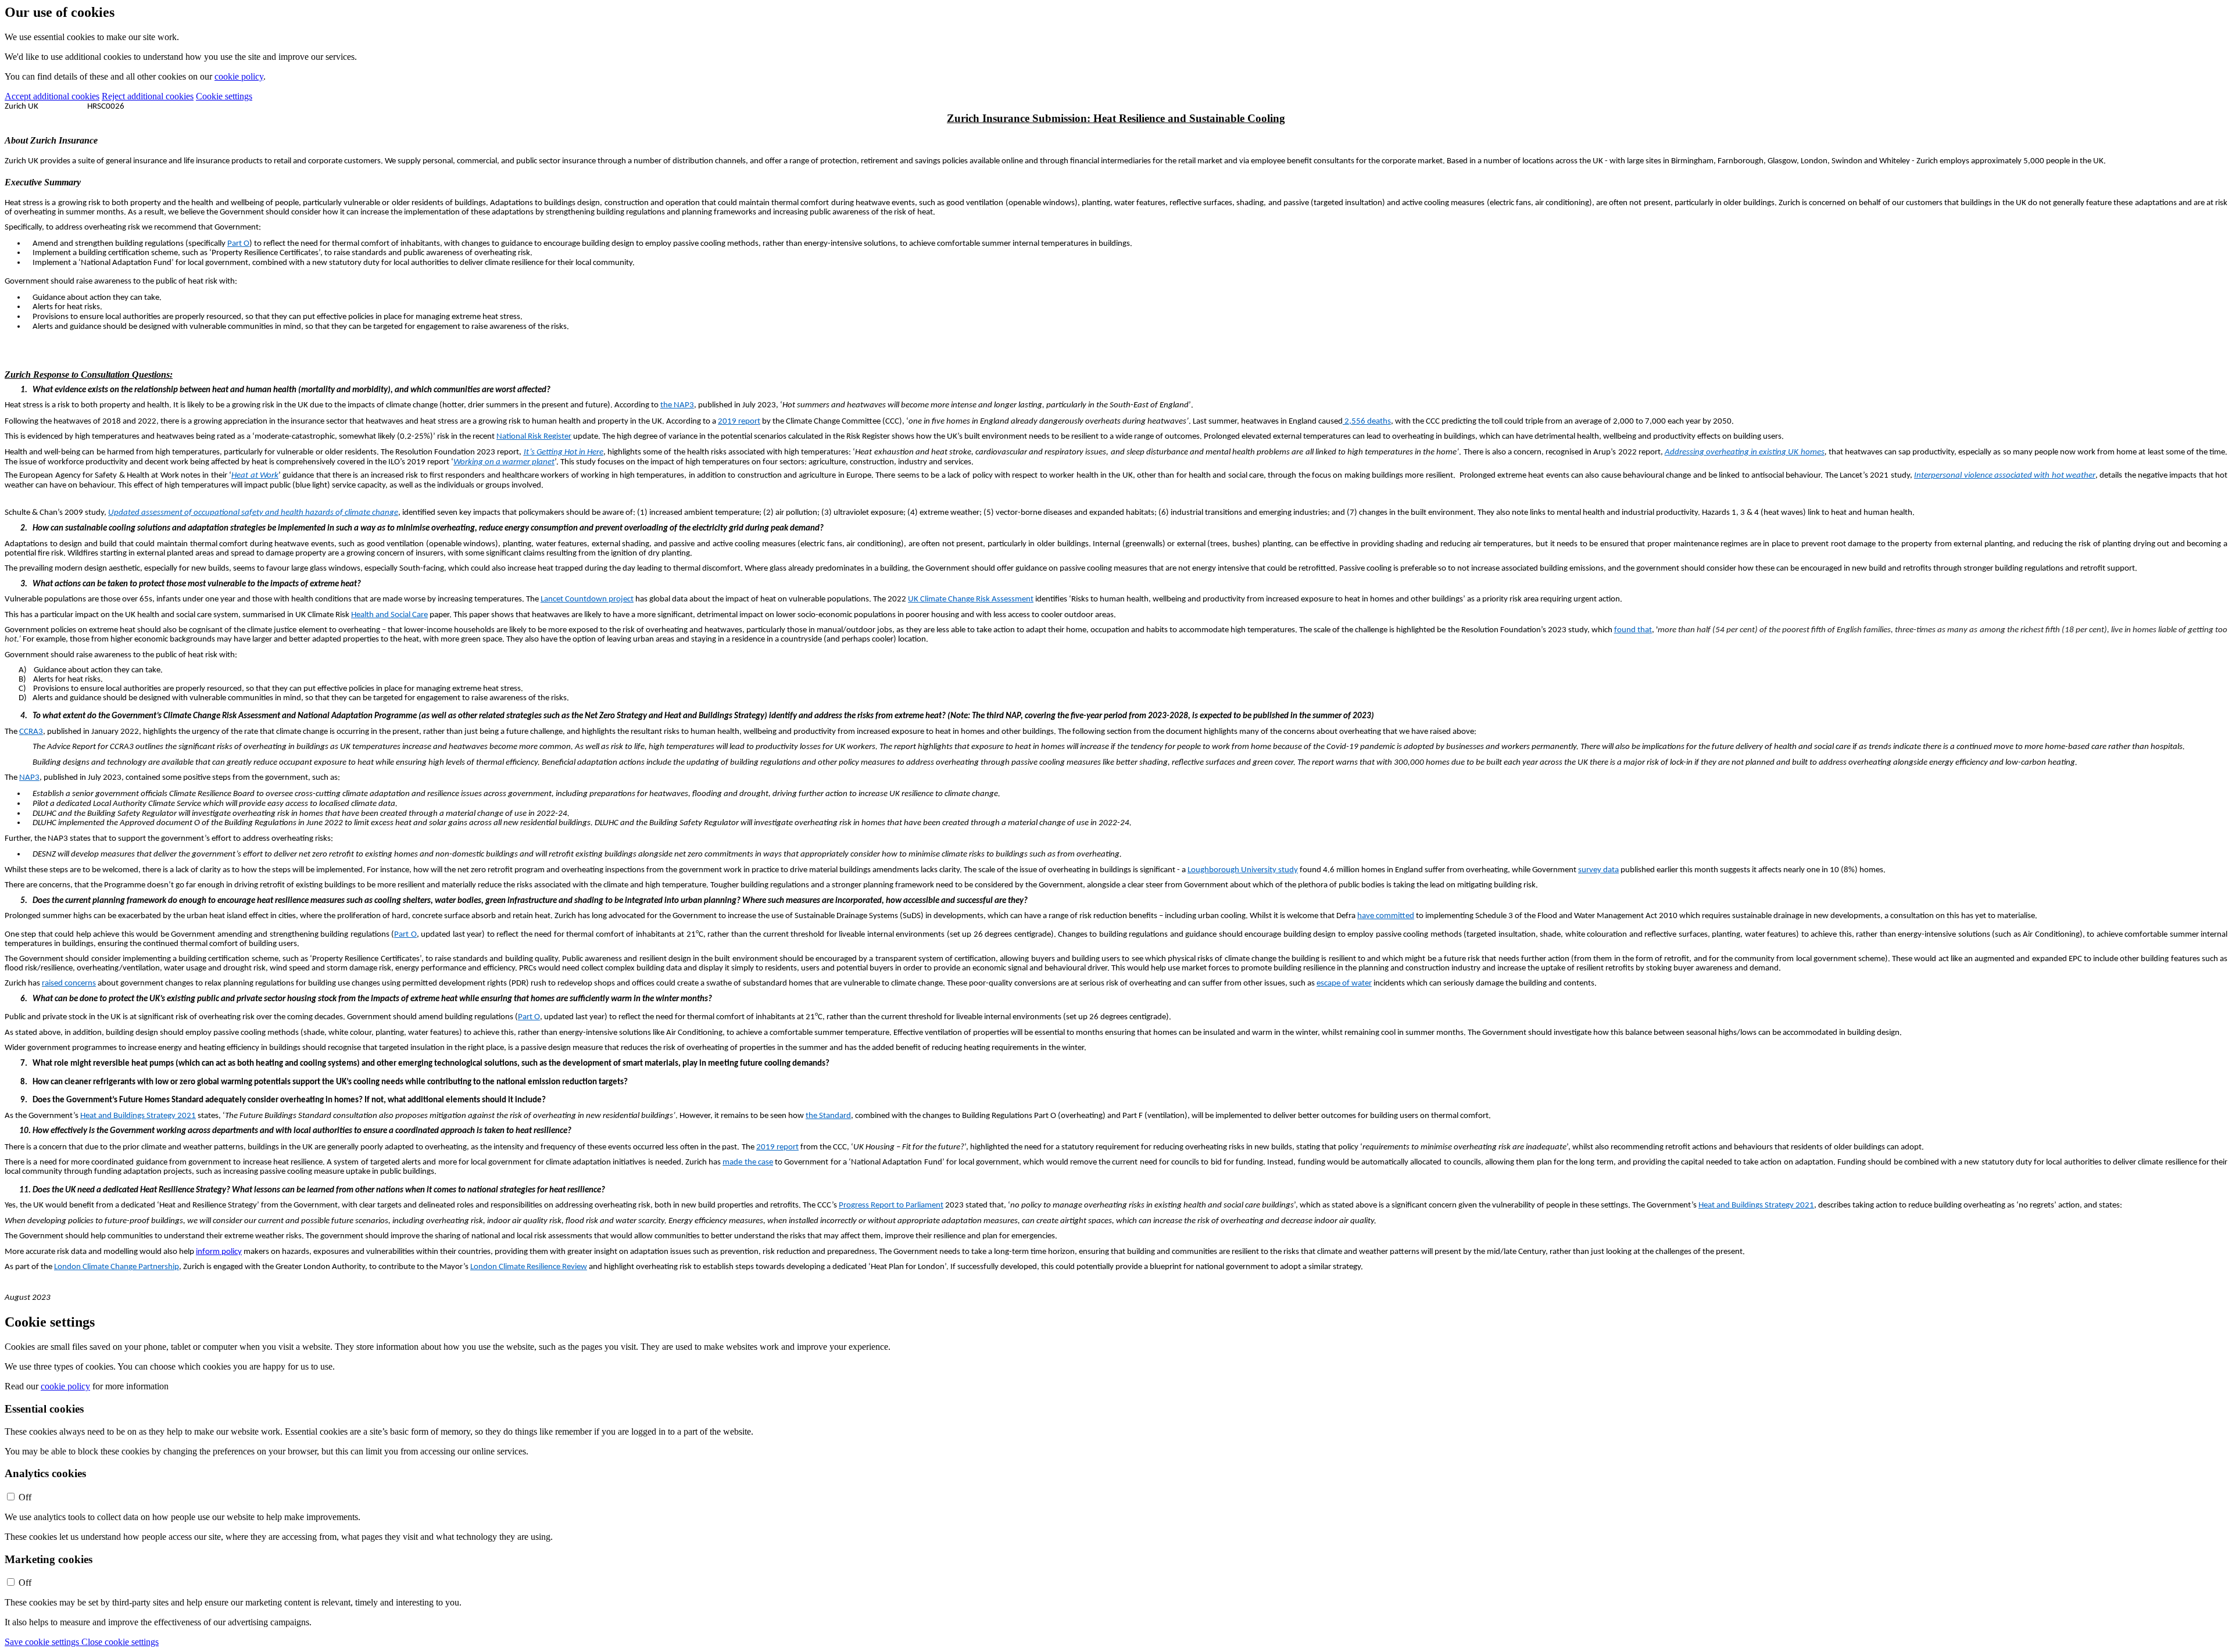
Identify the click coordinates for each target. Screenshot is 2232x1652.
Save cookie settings (43, 1642)
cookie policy (239, 76)
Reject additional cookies (148, 96)
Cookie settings (224, 96)
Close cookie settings (120, 1642)
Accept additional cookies (52, 96)
